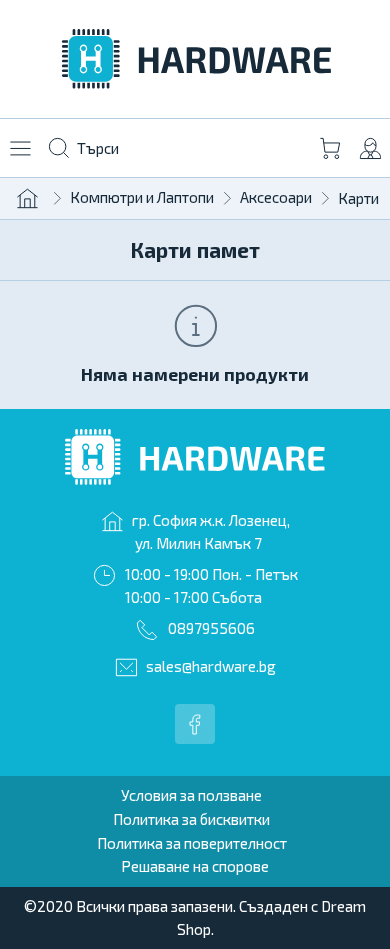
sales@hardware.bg (211, 666)
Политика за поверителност (192, 843)
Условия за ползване (191, 795)
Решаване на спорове (195, 866)
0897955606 (211, 628)
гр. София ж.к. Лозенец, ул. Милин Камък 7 (211, 531)
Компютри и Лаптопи (142, 197)
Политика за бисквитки (191, 819)
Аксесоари (276, 197)
